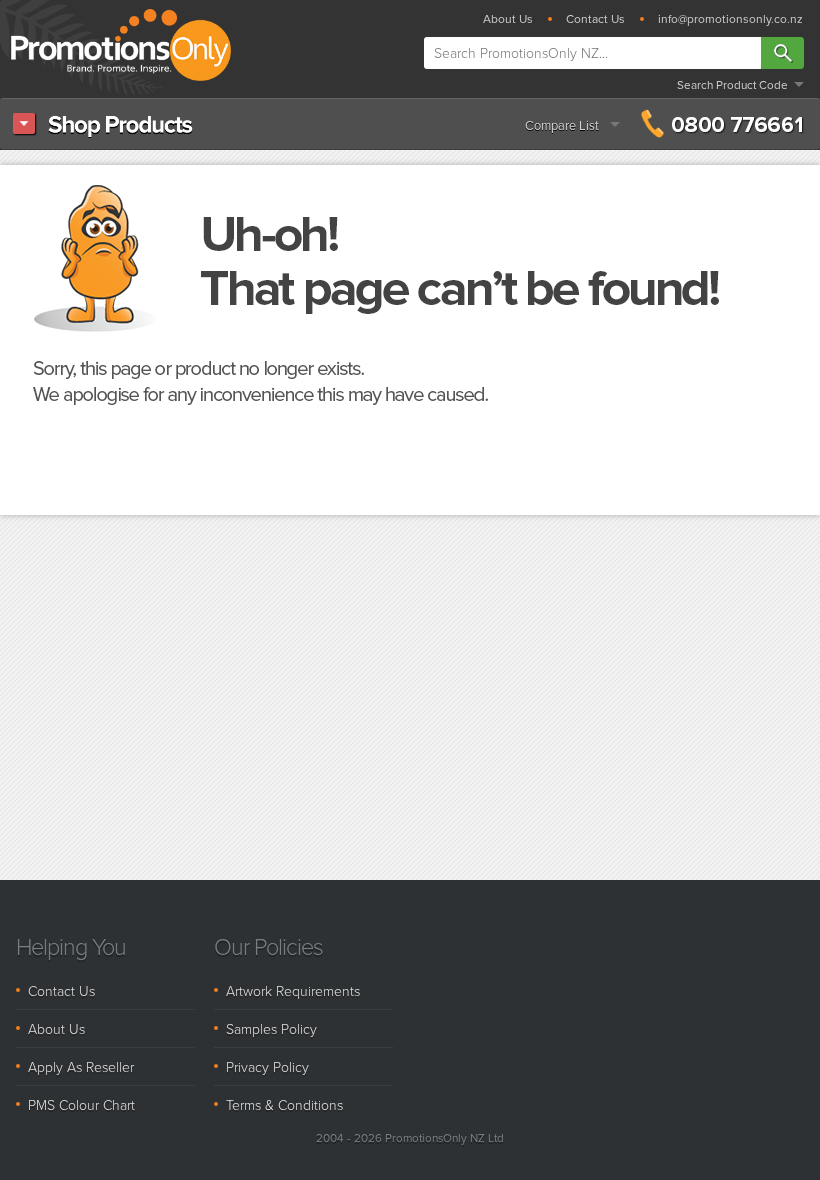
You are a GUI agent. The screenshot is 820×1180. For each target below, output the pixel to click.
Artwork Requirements (293, 990)
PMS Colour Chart (81, 1104)
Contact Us (595, 19)
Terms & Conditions (284, 1104)
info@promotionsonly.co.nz (730, 19)
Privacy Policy (267, 1066)
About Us (508, 19)
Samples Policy (271, 1028)
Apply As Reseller (81, 1066)
